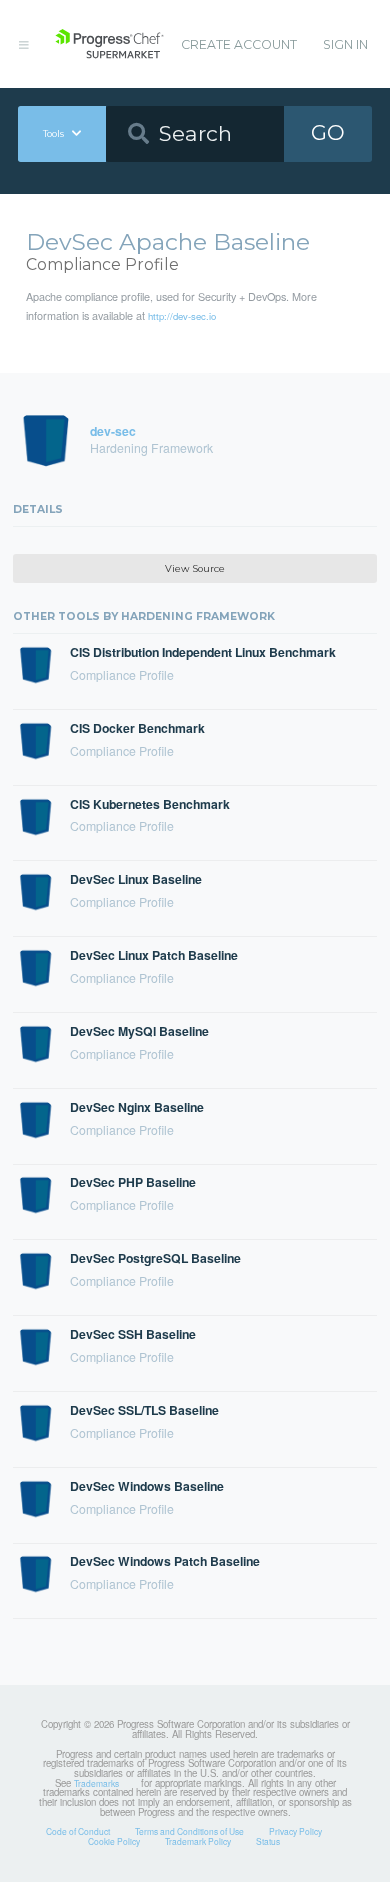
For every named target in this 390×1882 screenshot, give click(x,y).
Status (268, 1841)
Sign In (345, 44)
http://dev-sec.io (182, 316)
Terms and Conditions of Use (189, 1831)
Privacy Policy (295, 1831)
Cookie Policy (114, 1841)
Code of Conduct (78, 1831)
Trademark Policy (198, 1841)
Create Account (239, 44)
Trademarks (96, 1783)
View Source (195, 568)
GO (328, 132)
